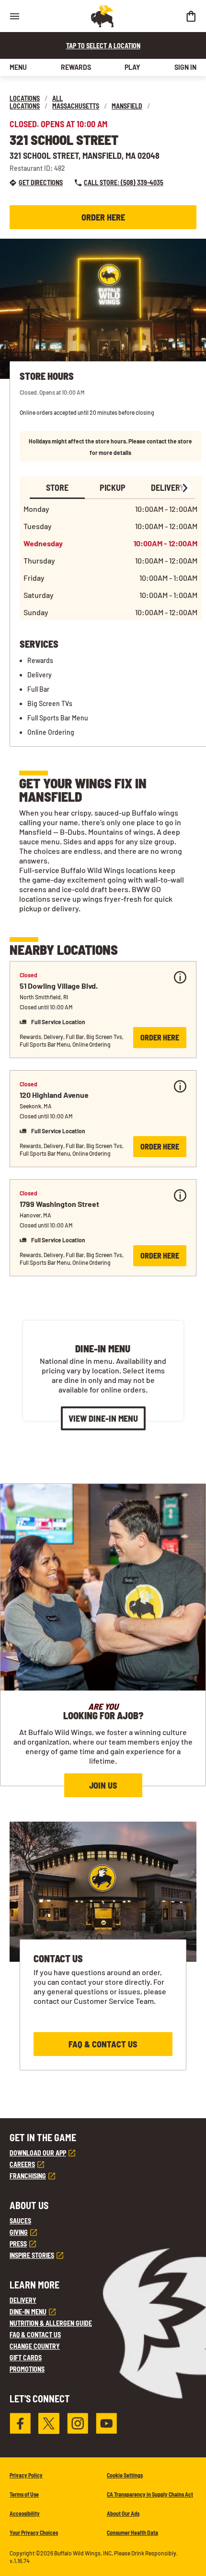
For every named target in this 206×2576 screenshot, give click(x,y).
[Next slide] (184, 488)
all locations (36, 102)
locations (25, 98)
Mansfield (127, 106)
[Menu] (14, 16)
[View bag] (191, 16)
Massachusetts (76, 106)
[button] (103, 1010)
